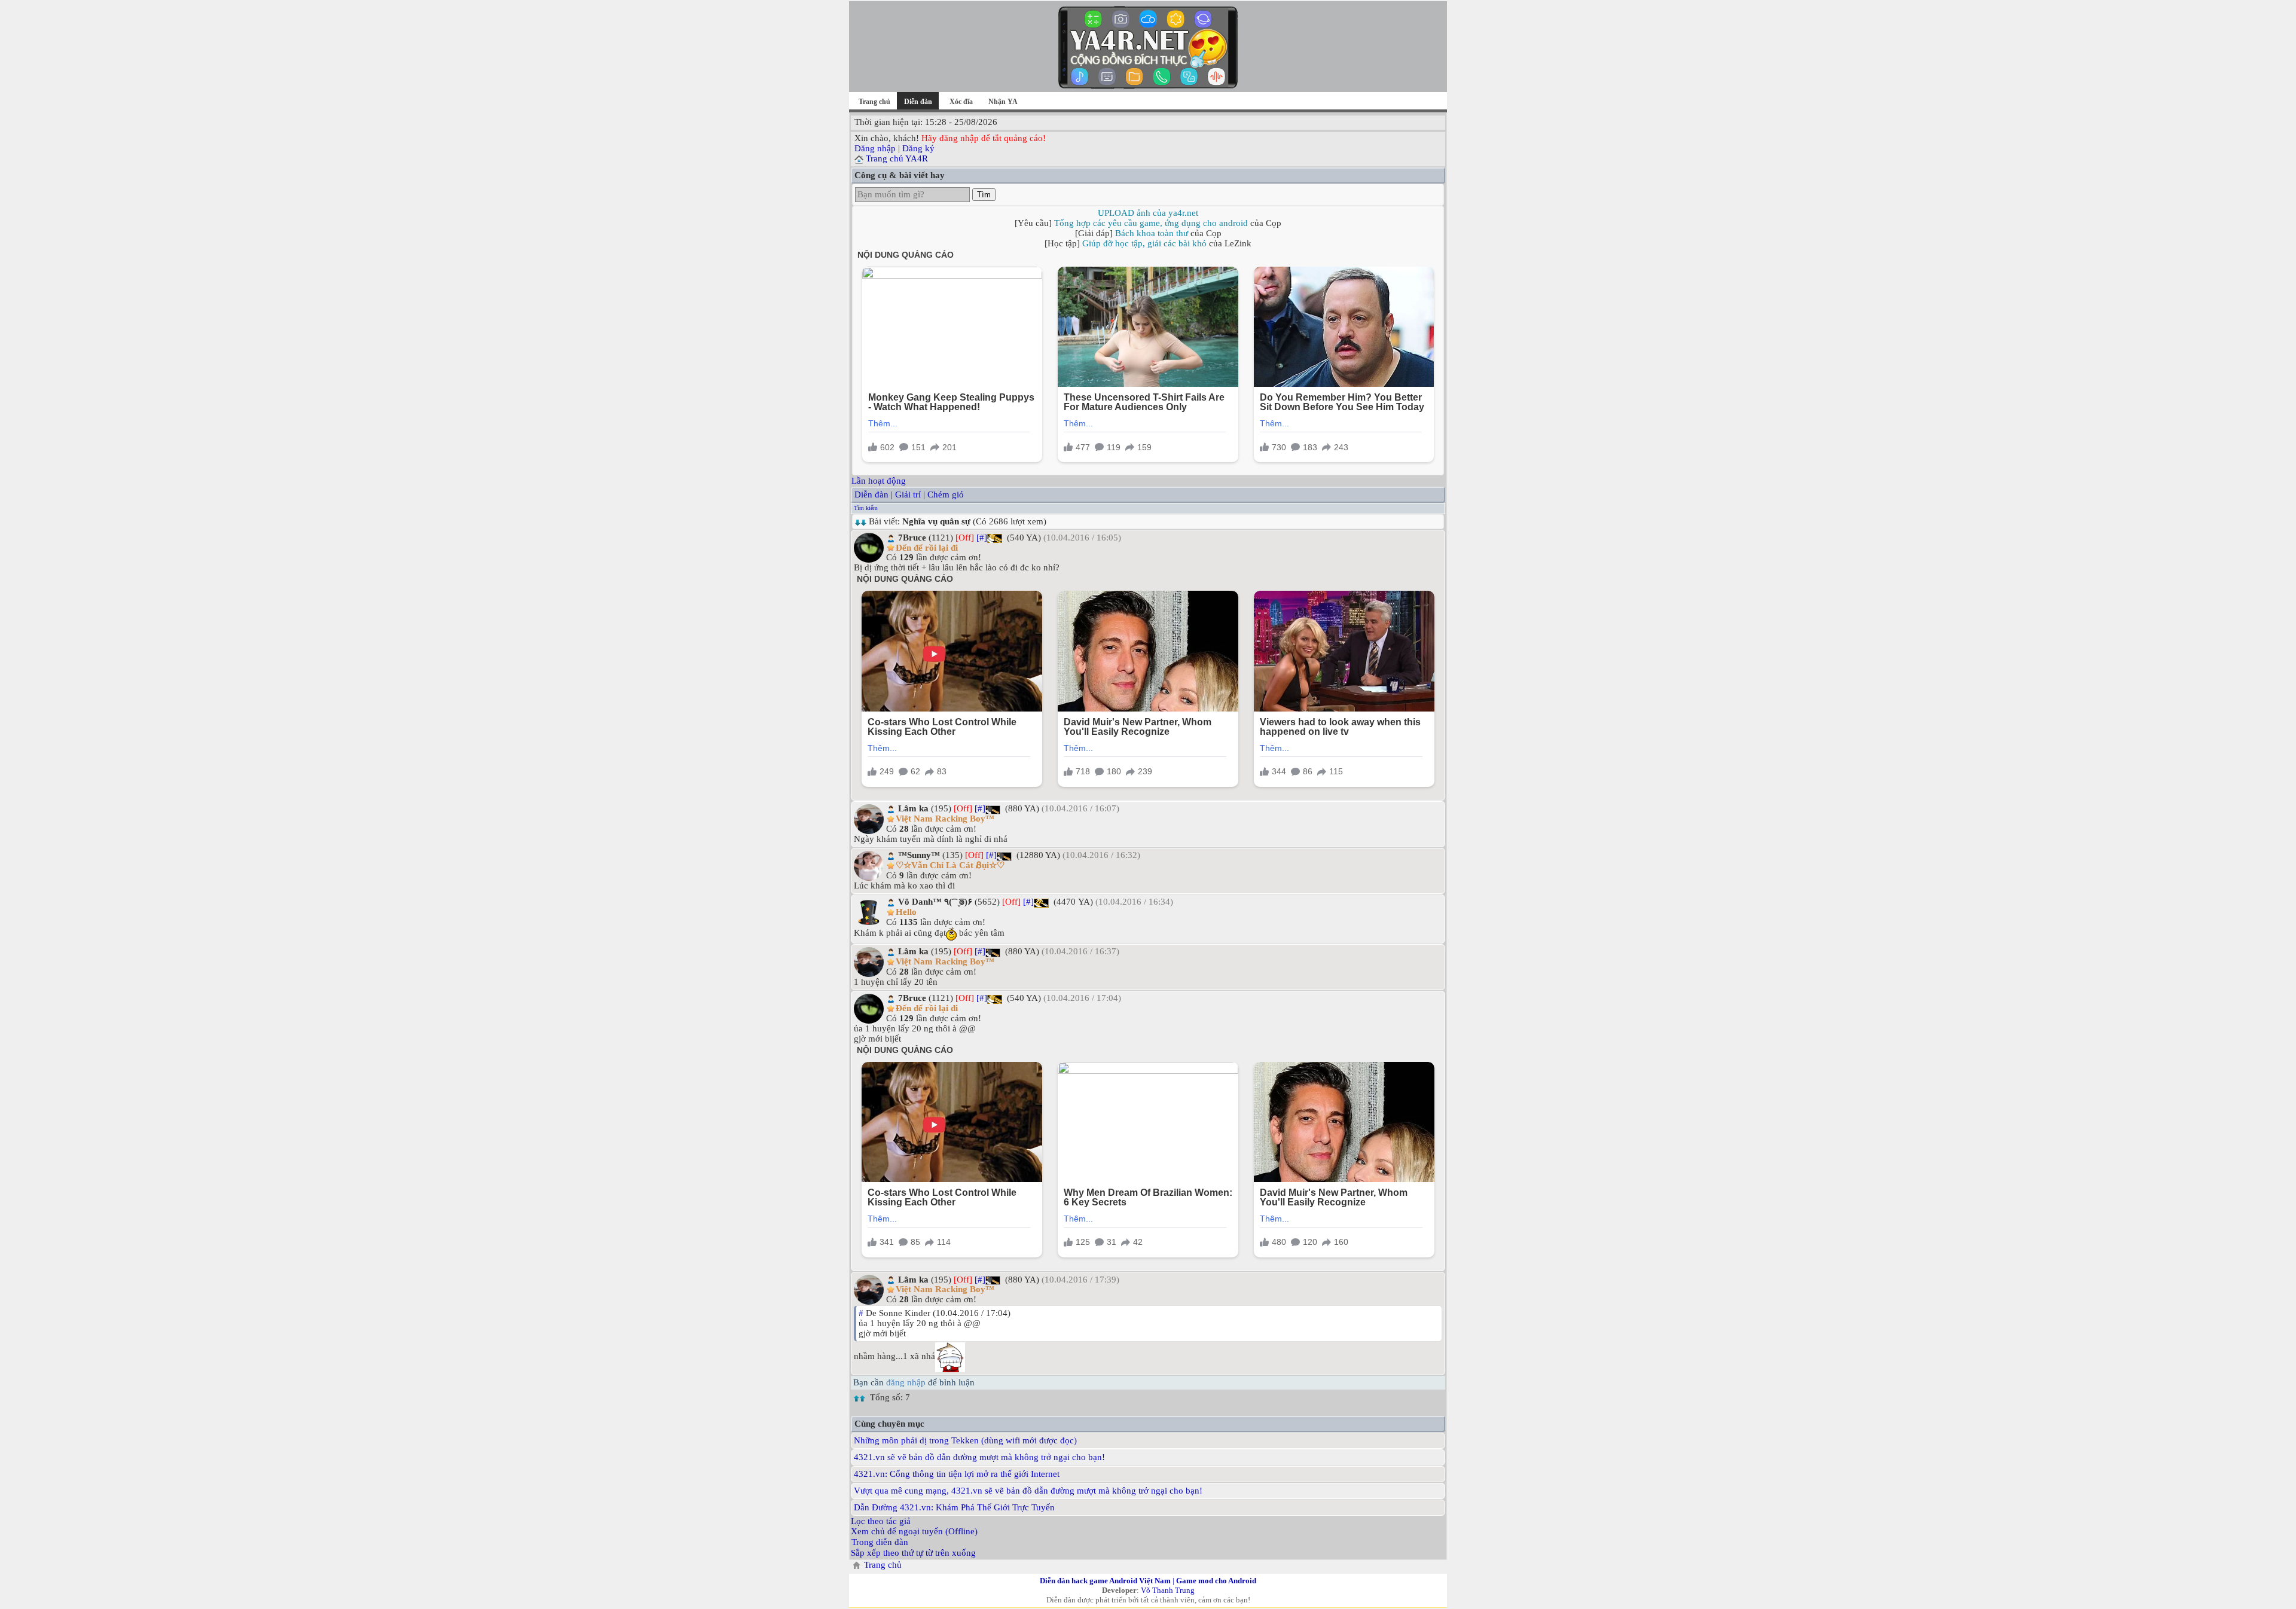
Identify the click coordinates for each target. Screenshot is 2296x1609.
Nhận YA (1003, 102)
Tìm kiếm (866, 508)
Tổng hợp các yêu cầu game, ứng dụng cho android (1151, 223)
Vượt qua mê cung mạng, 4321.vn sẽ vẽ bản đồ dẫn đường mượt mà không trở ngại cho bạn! (1028, 1491)
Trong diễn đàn (880, 1542)
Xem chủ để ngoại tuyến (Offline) (914, 1531)
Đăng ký (918, 148)
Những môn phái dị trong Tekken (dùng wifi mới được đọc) (965, 1440)
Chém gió (946, 494)
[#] (982, 538)
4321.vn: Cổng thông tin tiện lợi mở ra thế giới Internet (957, 1474)
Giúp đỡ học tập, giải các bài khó (1144, 243)
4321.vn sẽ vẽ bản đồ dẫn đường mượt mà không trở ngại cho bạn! (979, 1457)
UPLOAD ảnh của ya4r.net (1148, 213)
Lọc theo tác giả (881, 1521)
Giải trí (908, 494)
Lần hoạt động (879, 481)
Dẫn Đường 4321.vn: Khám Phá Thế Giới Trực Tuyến (954, 1507)
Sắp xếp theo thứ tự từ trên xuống (913, 1553)
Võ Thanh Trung (1168, 1590)
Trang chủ (874, 102)
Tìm (984, 195)
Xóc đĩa (961, 102)
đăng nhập (906, 1382)
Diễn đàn (871, 494)
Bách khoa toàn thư (1152, 233)
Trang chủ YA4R (897, 158)
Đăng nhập (875, 148)
